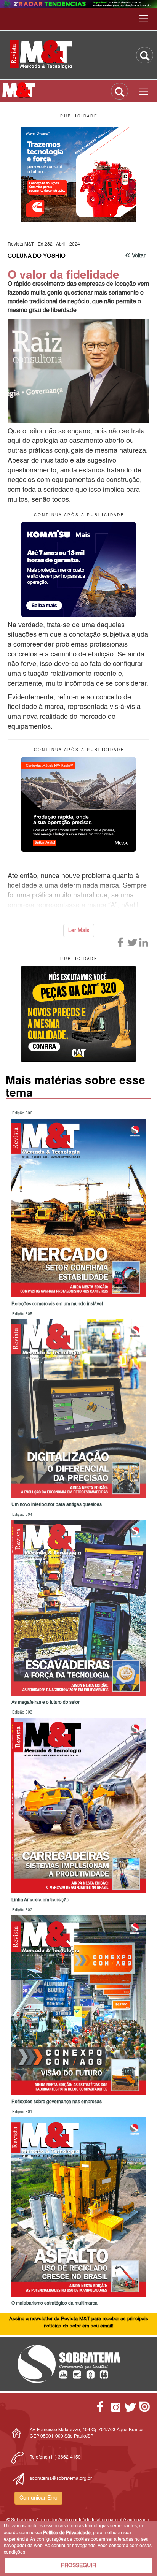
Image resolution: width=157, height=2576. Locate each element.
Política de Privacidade (67, 2533)
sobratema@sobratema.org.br (61, 2479)
